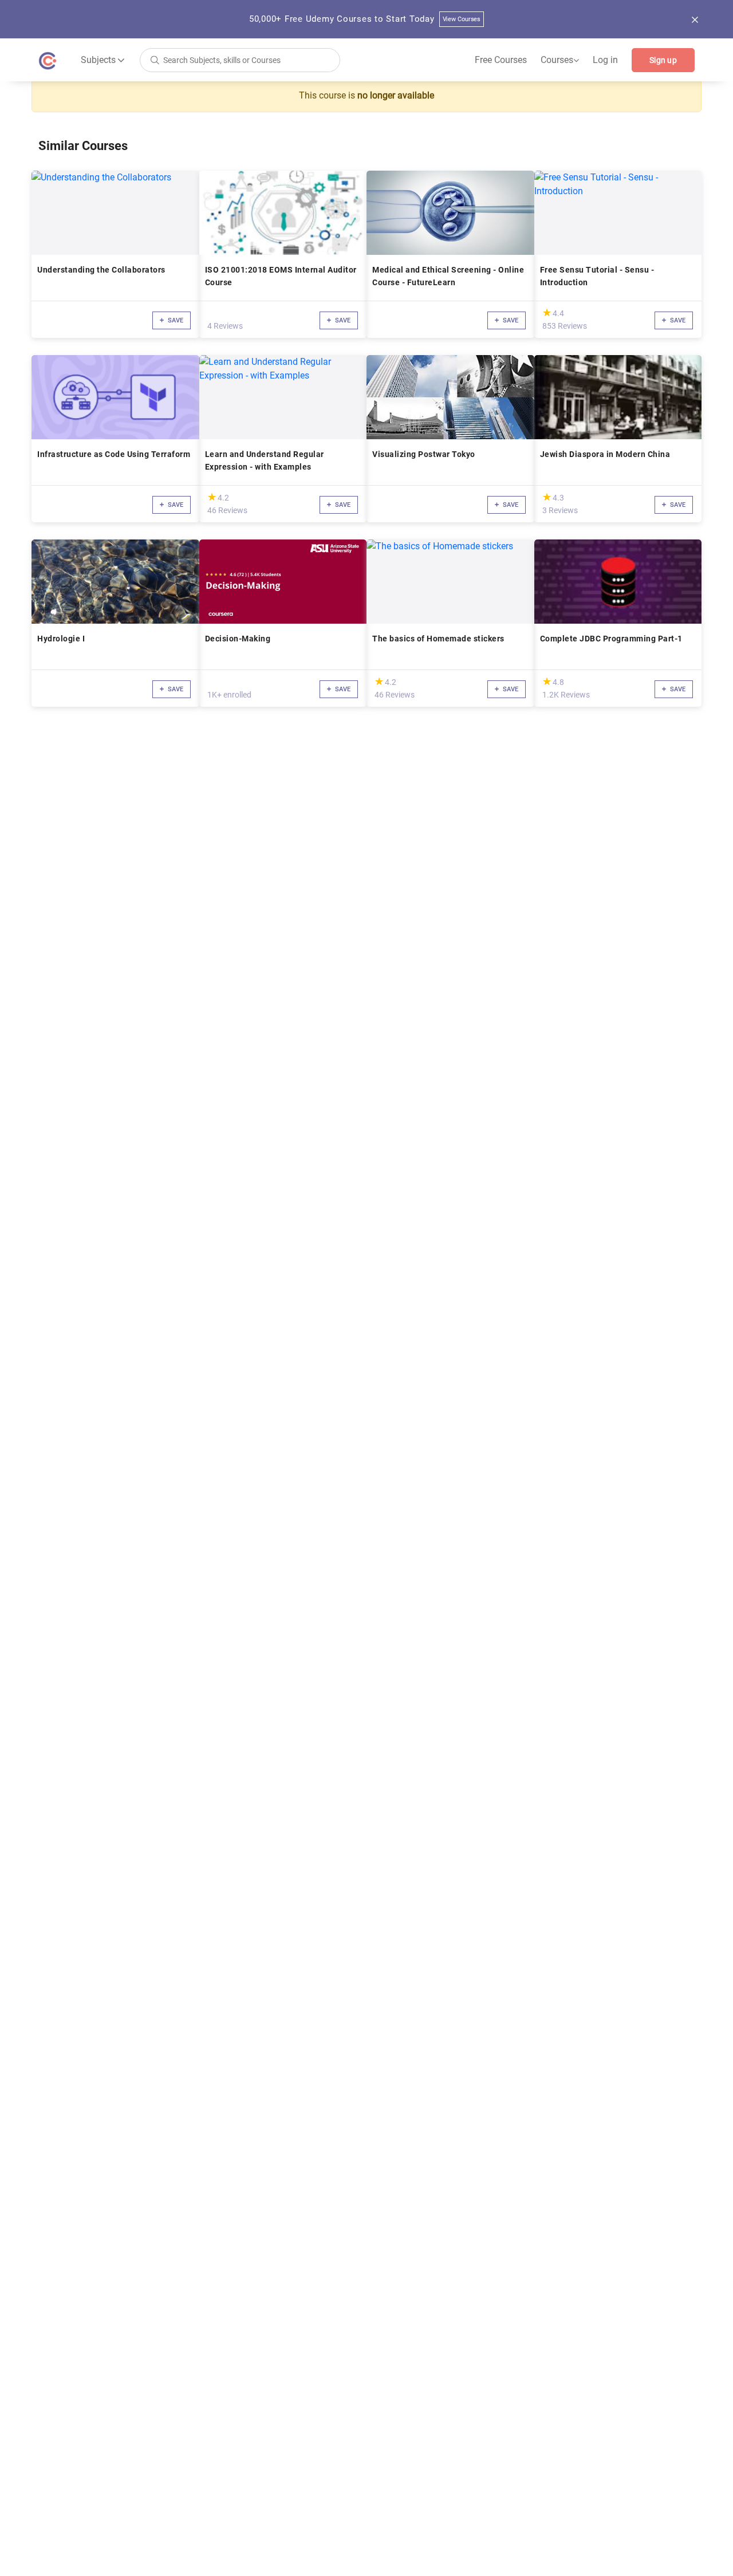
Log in (605, 60)
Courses (560, 60)
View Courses (462, 19)
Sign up (663, 60)
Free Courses (501, 60)
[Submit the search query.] (155, 59)
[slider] (547, 312)
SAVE (175, 320)
